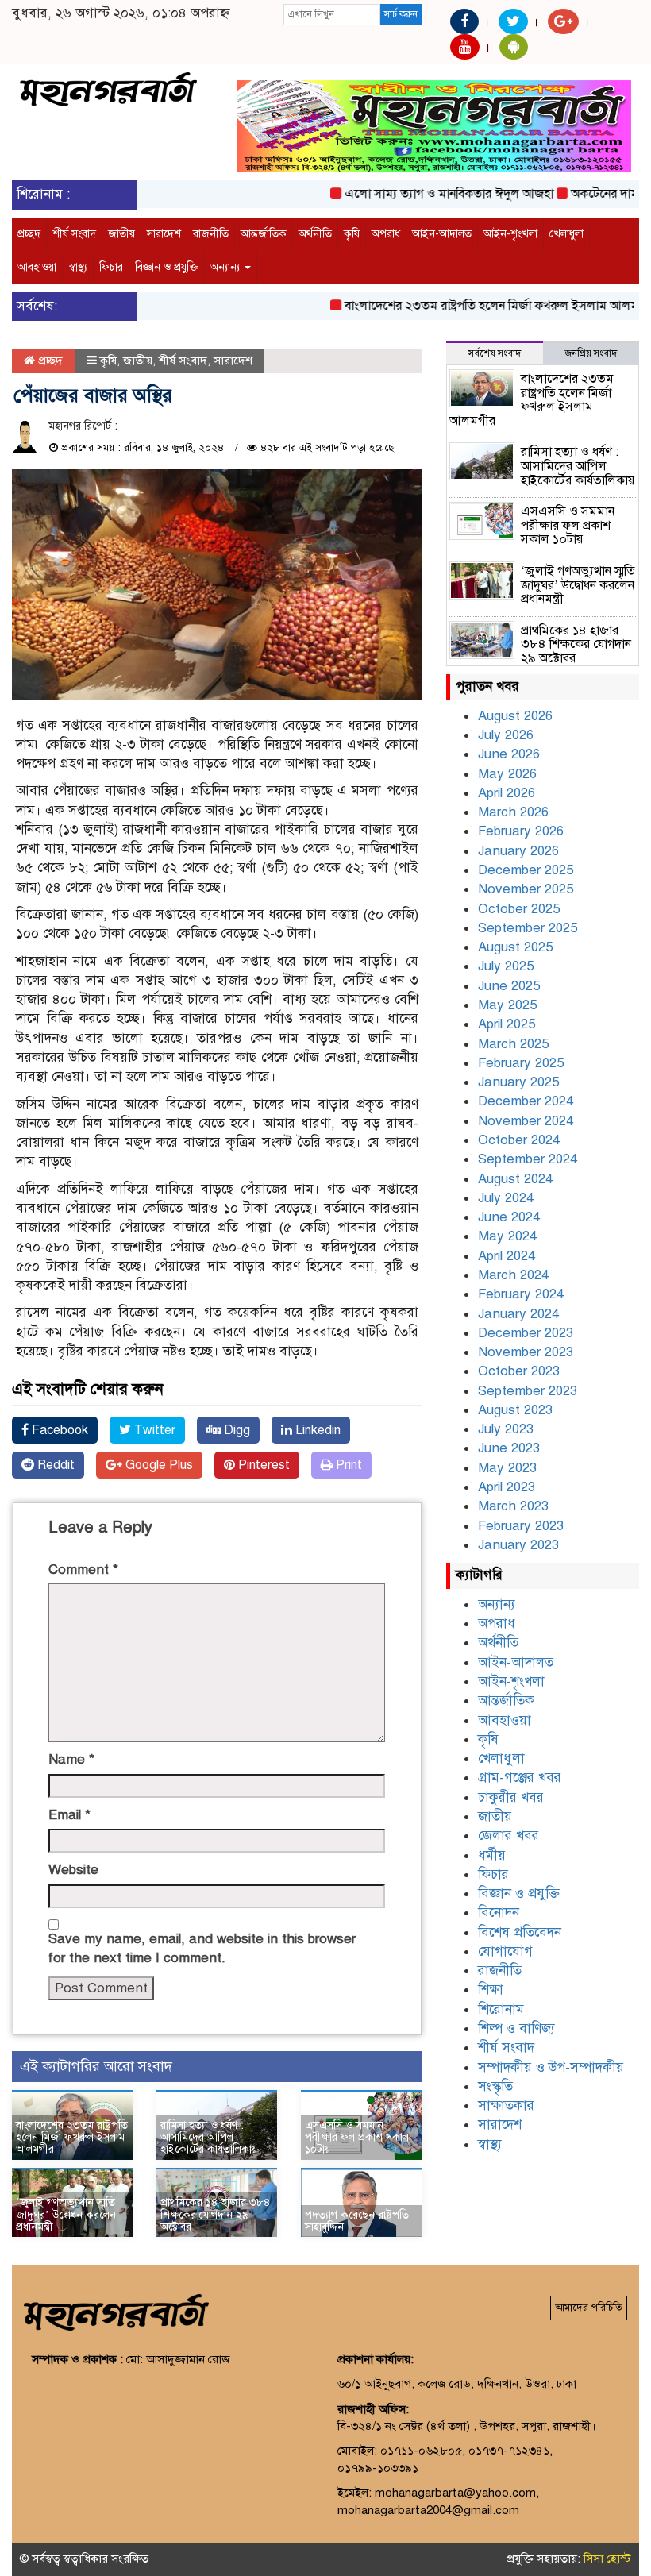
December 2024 (526, 1101)
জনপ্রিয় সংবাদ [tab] (591, 353)
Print (347, 1465)
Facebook (58, 1430)
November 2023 (526, 1352)
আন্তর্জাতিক (264, 234)
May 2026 (507, 774)
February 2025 (521, 1063)
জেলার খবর (508, 1836)
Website (73, 1870)
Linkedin (316, 1430)
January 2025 (518, 1082)
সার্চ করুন (401, 14)
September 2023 (528, 1391)
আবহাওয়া (37, 267)
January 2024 (518, 1314)
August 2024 (515, 1179)
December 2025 (526, 870)
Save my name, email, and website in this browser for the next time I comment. (202, 1948)
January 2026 (518, 851)
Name (71, 1759)
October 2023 (519, 1371)
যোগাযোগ (505, 1951)
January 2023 (518, 1545)
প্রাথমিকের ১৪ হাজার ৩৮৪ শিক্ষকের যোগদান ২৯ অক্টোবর (216, 2215)
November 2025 (526, 889)
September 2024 (528, 1159)
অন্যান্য (227, 267)
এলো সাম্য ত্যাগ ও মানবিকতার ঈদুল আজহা (423, 194)
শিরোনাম (501, 2009)
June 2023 (509, 1448)
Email (69, 1815)
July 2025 (506, 966)
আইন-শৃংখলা (510, 234)
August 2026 (515, 716)
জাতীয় (121, 234)
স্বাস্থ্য (78, 267)
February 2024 (521, 1294)
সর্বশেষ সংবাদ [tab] (495, 353)
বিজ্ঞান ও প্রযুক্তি (167, 267)
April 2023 (507, 1487)
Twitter (153, 1430)
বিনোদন (499, 1913)
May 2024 (507, 1236)
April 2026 (507, 793)
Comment (83, 1570)
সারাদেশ (164, 234)
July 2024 (506, 1198)
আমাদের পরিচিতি (589, 2308)
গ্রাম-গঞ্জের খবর (520, 1778)
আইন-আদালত (442, 234)
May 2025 (507, 1005)
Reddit (54, 1465)
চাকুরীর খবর (511, 1797)
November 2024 (526, 1121)
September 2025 (528, 928)
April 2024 (507, 1256)
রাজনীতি (211, 234)
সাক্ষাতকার (506, 2106)
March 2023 (513, 1506)
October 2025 (519, 909)
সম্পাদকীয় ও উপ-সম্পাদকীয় (551, 2067)
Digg (235, 1430)
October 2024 (519, 1140)
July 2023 (506, 1429)
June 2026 (509, 754)
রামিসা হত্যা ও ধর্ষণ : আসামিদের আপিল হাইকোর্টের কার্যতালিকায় (209, 2138)
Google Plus (158, 1465)
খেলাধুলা (566, 234)
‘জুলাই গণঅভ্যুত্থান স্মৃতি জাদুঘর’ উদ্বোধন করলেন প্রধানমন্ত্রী (66, 2215)
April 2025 (507, 1024)
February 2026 (521, 831)
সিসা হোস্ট (607, 2559)
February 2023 (521, 1526)
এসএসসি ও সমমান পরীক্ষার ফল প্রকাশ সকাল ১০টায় (357, 2138)
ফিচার (111, 267)
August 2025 (515, 947)
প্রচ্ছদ (29, 234)
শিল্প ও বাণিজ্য (516, 2028)
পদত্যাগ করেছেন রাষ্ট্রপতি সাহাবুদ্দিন (357, 2221)
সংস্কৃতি (495, 2086)
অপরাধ (386, 234)
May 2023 (507, 1468)
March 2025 (513, 1044)
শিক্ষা (491, 1990)
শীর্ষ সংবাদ (74, 234)
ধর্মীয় (492, 1855)
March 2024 (513, 1275)
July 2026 (506, 735)
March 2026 (513, 812)
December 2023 (526, 1333)
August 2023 (515, 1410)
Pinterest (262, 1465)
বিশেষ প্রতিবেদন (520, 1932)
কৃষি (352, 234)
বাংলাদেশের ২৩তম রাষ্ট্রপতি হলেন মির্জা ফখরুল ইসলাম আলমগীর (474, 306)
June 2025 (509, 986)
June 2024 (509, 1217)
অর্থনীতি (315, 234)
